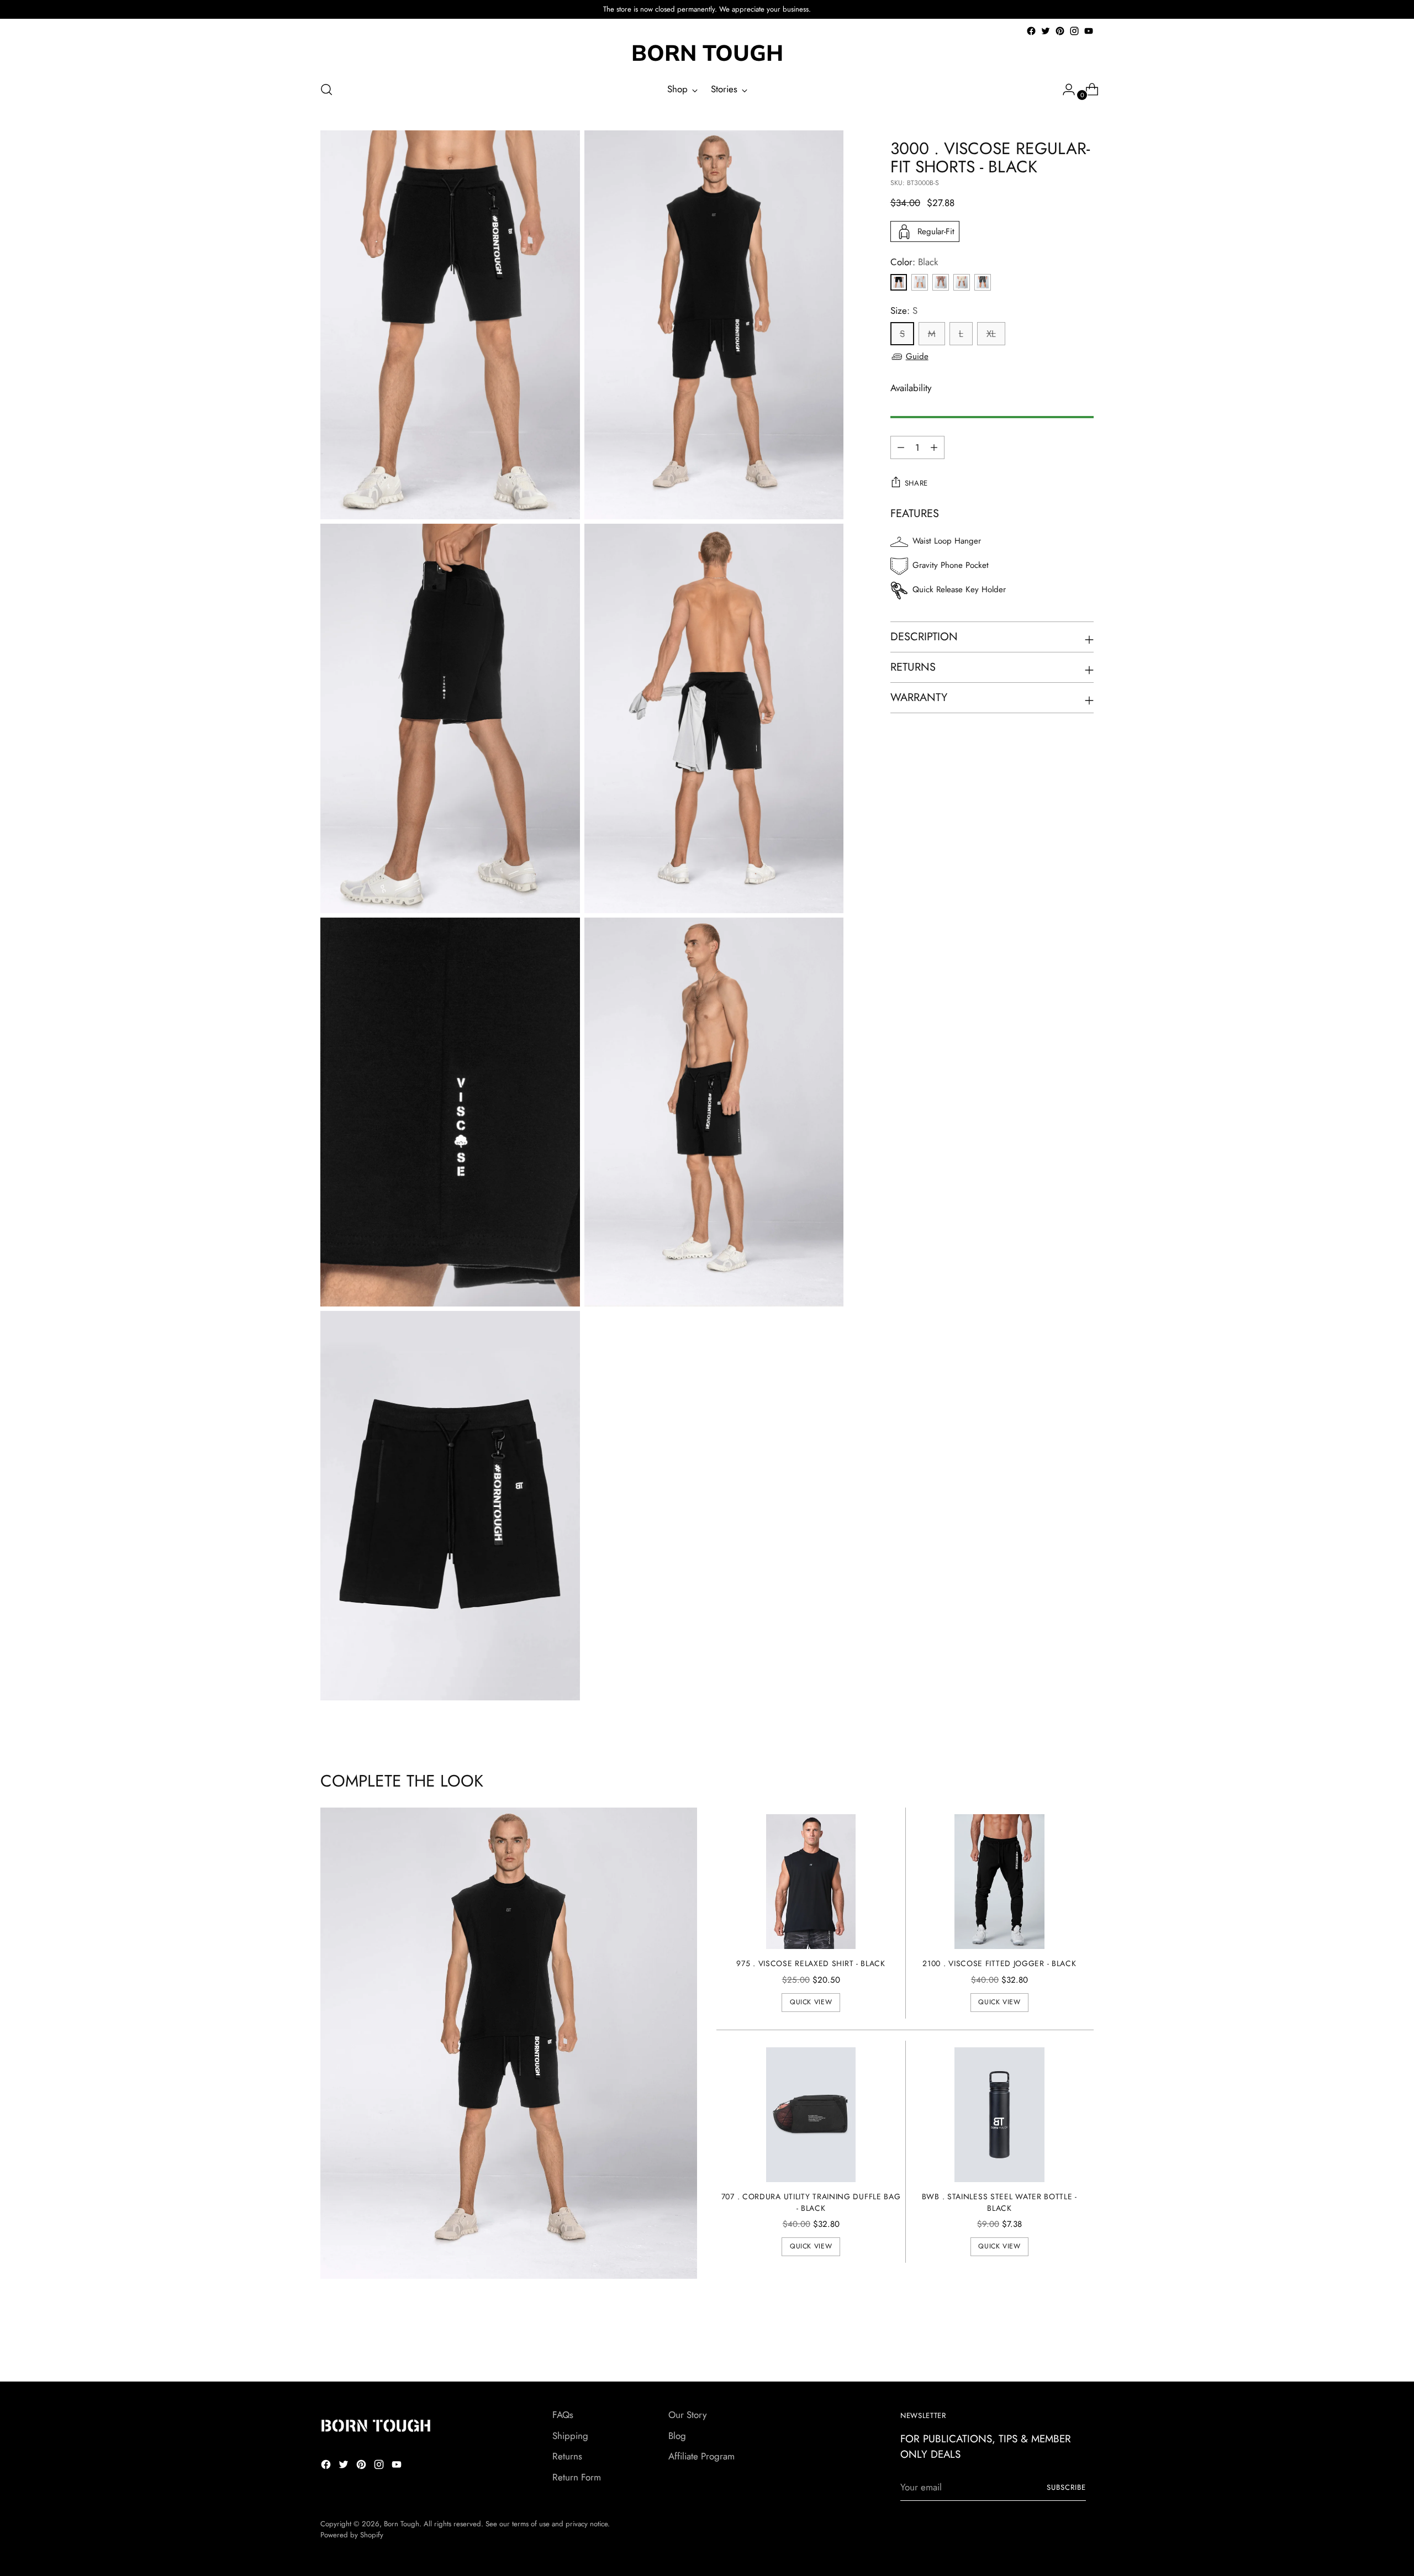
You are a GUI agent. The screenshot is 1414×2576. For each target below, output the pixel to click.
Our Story (687, 2415)
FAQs (563, 2415)
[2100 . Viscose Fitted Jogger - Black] (999, 1882)
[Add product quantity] (901, 447)
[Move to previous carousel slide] (1059, 2344)
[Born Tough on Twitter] (1046, 31)
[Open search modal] (326, 89)
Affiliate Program (701, 2456)
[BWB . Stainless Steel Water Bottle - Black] (999, 2115)
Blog (677, 2436)
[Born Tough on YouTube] (1089, 31)
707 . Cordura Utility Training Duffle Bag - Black (811, 2202)
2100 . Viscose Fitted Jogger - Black (999, 1963)
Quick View (811, 2002)
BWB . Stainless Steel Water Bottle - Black (999, 2202)
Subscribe (1066, 2487)
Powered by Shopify (352, 2535)
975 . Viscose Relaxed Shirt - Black (811, 1963)
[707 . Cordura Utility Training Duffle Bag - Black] (811, 2115)
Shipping (570, 2436)
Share (916, 483)
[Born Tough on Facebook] (1031, 31)
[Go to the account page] (1064, 89)
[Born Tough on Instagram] (1074, 31)
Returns (567, 2456)
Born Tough (402, 2524)
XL (991, 334)
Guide (917, 356)
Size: (904, 310)
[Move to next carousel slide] (1084, 2343)
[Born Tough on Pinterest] (1060, 31)
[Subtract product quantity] (934, 447)
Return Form (577, 2477)
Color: (914, 262)
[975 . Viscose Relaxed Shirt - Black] (811, 1882)
